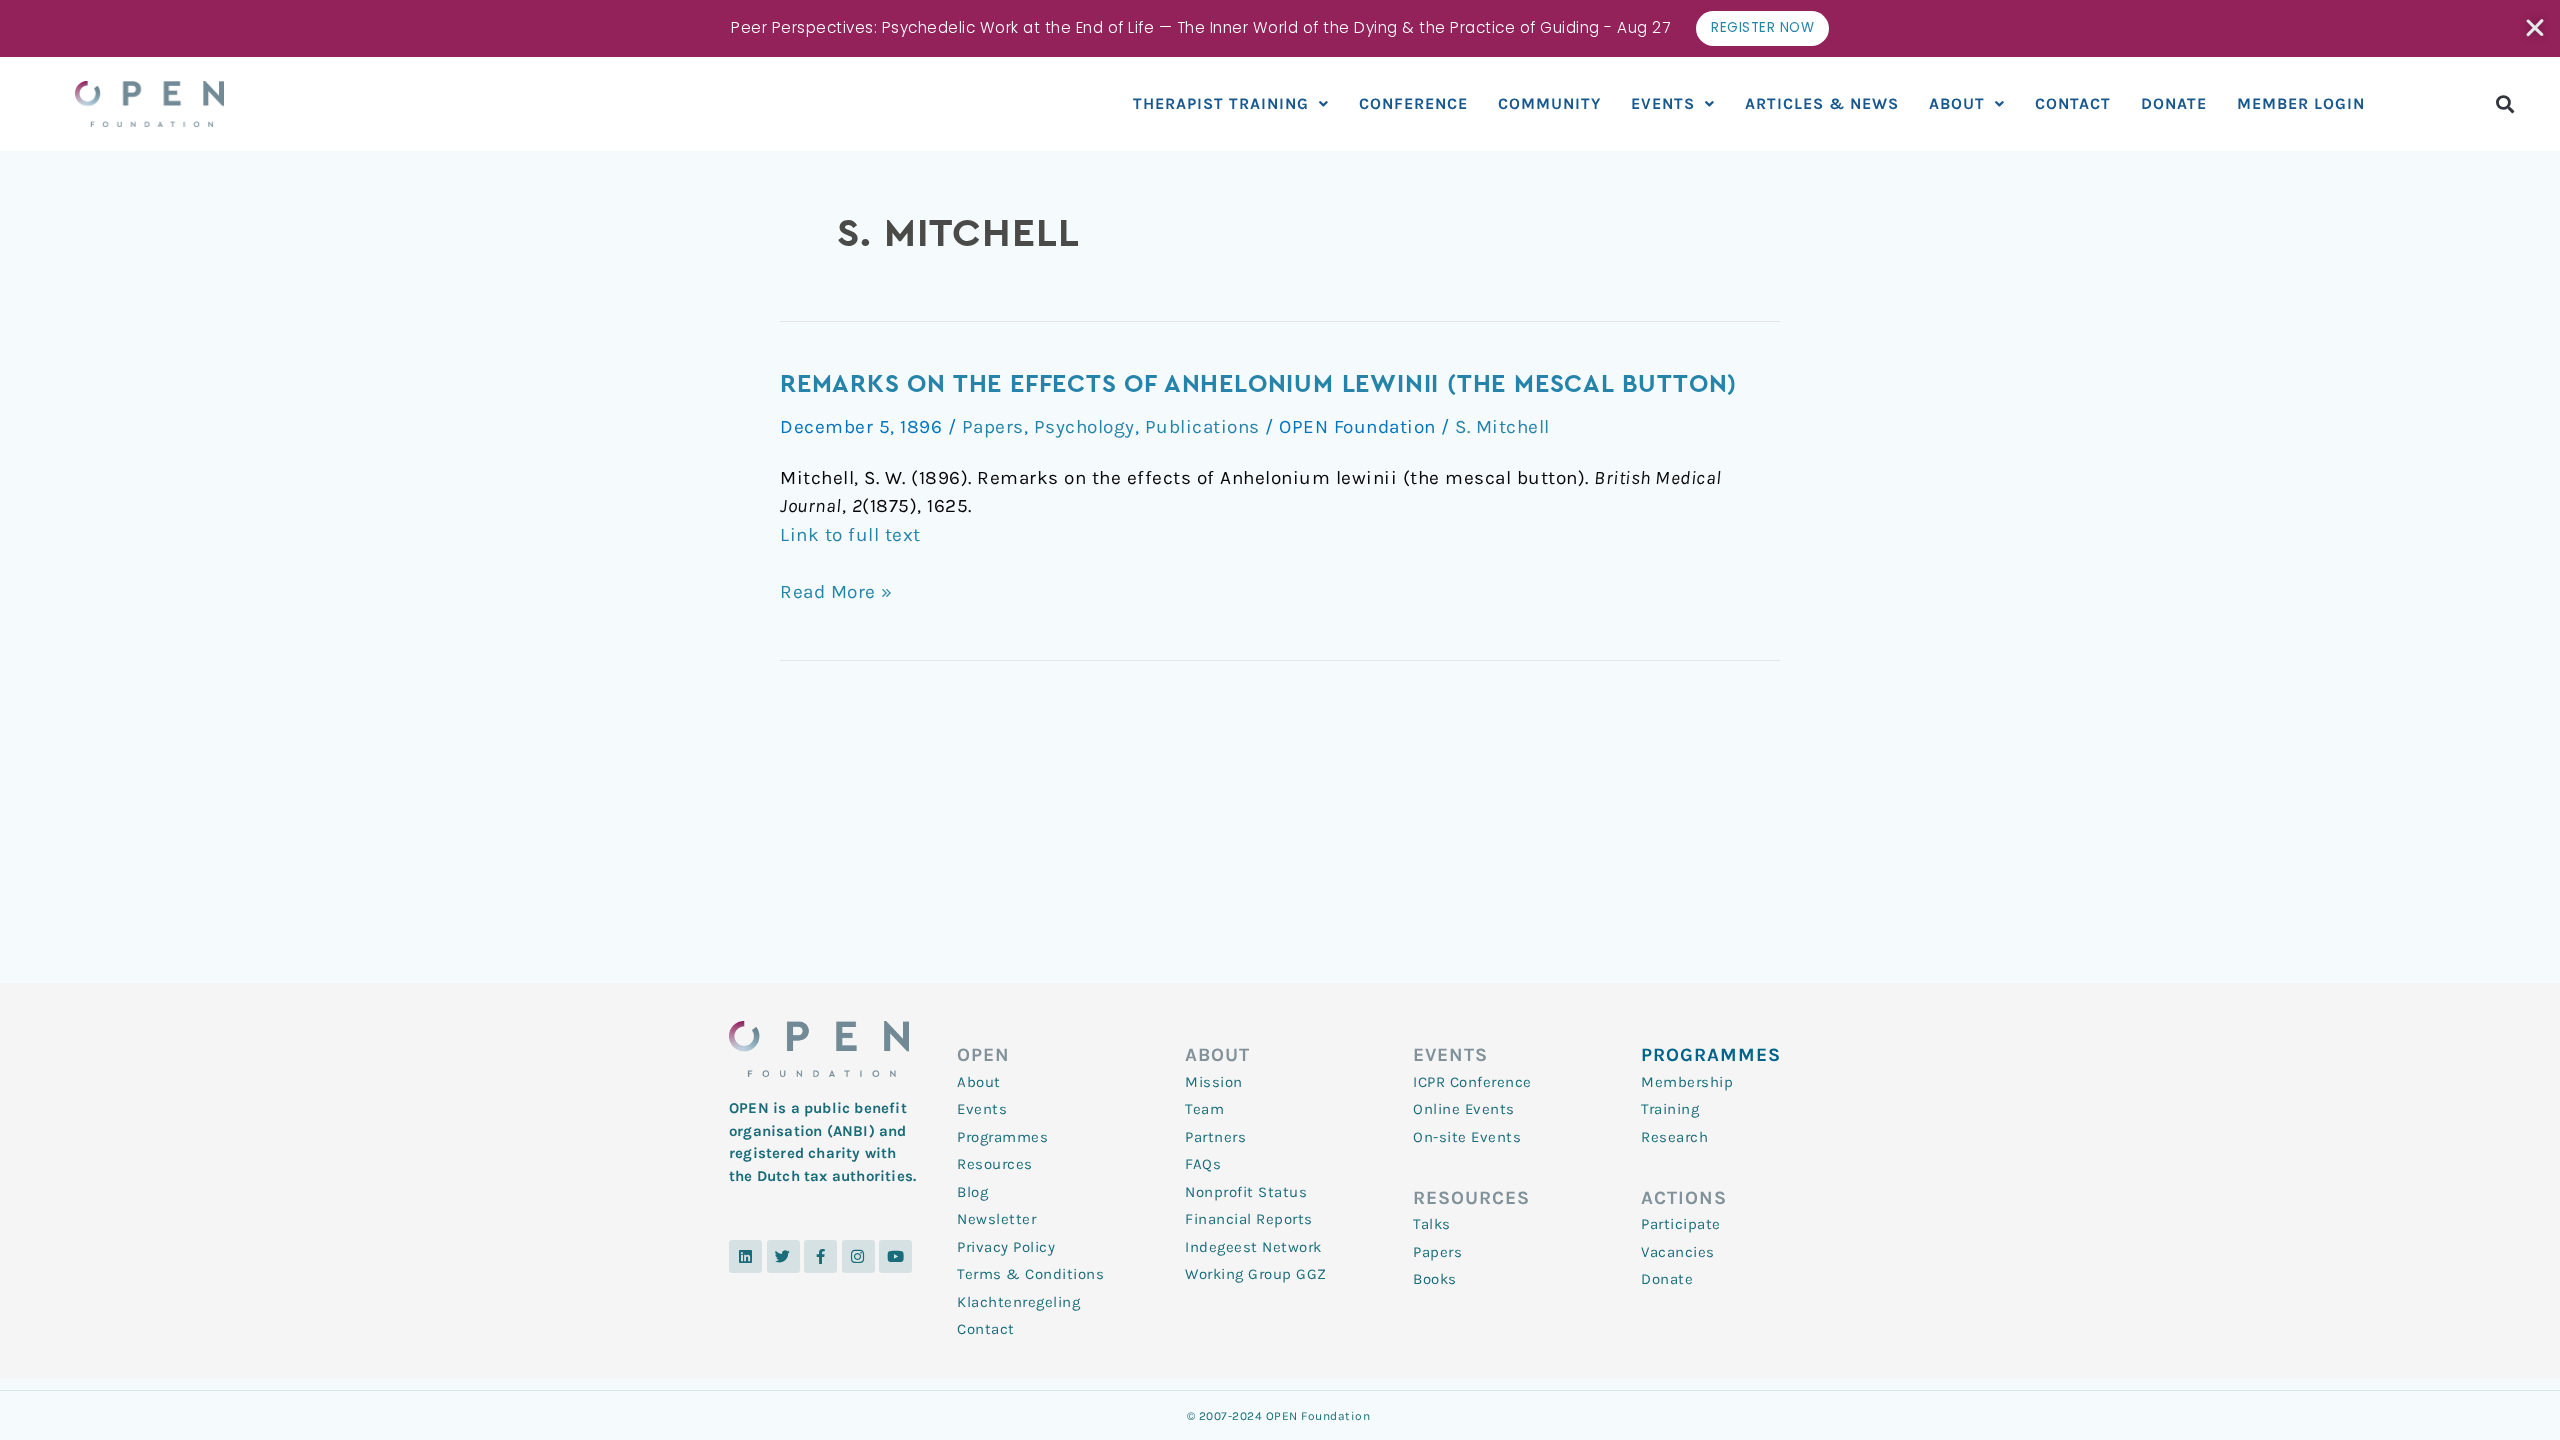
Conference (1413, 103)
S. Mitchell (1502, 427)
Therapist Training (1221, 103)
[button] (2505, 103)
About (1957, 103)
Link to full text (850, 535)
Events (1663, 103)
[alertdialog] (1280, 28)
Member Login (2301, 103)
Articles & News (1822, 103)
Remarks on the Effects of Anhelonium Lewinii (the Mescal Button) (1258, 384)
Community (1549, 103)
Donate (2174, 103)
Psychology (1084, 427)
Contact (2073, 103)
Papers (993, 427)
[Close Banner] (2536, 28)
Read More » (836, 592)
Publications (1202, 427)
